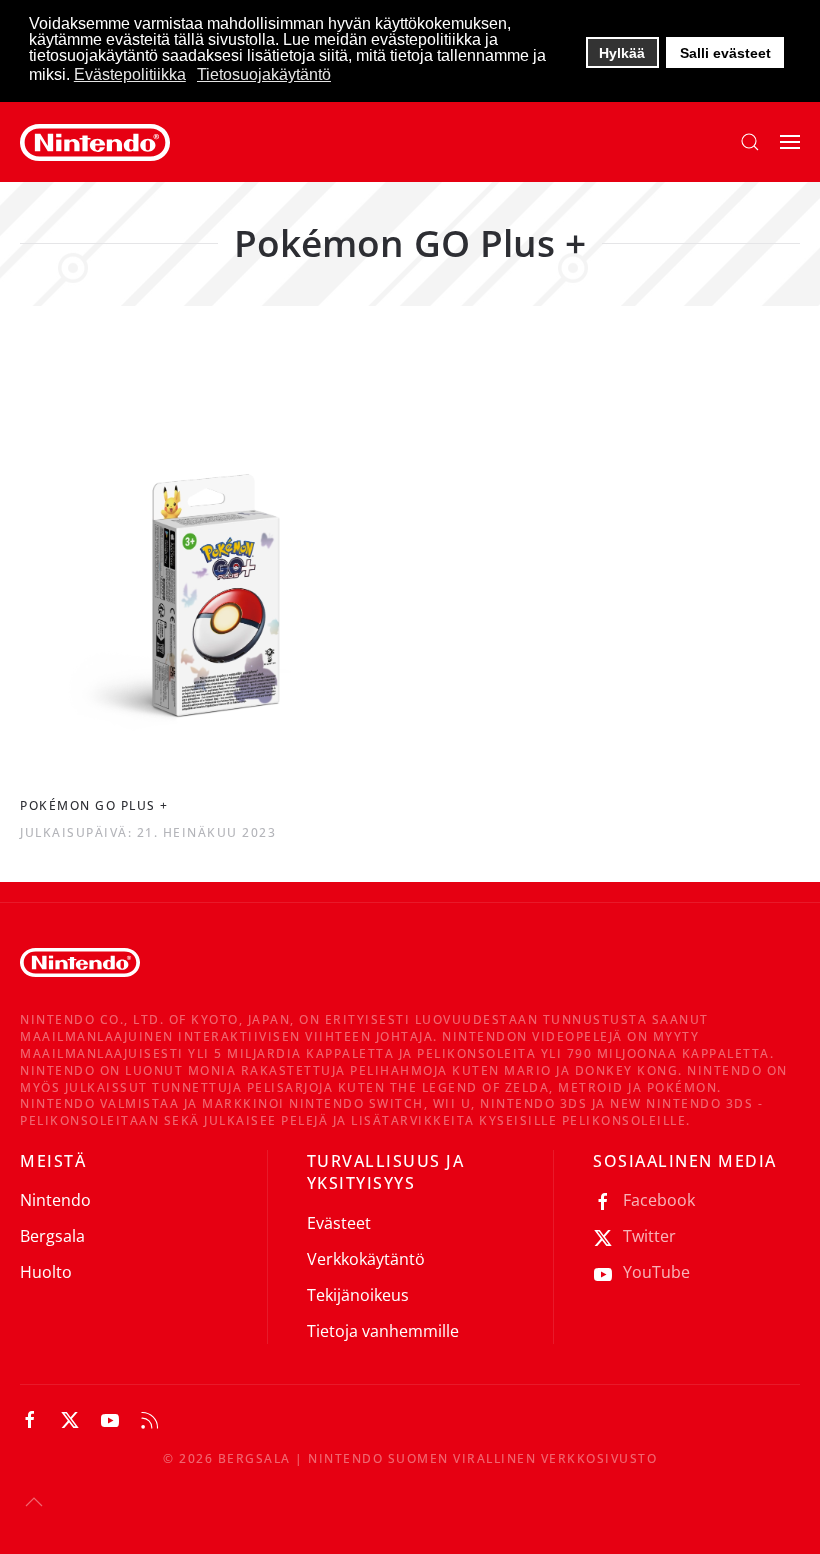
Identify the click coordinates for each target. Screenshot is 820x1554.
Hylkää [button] (622, 53)
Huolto (46, 1272)
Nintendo (55, 1200)
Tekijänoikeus (358, 1295)
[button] (750, 142)
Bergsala (52, 1236)
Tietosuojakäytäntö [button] (264, 74)
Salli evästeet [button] (725, 53)
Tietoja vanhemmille (383, 1331)
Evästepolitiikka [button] (130, 74)
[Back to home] (95, 142)
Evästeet (339, 1223)
